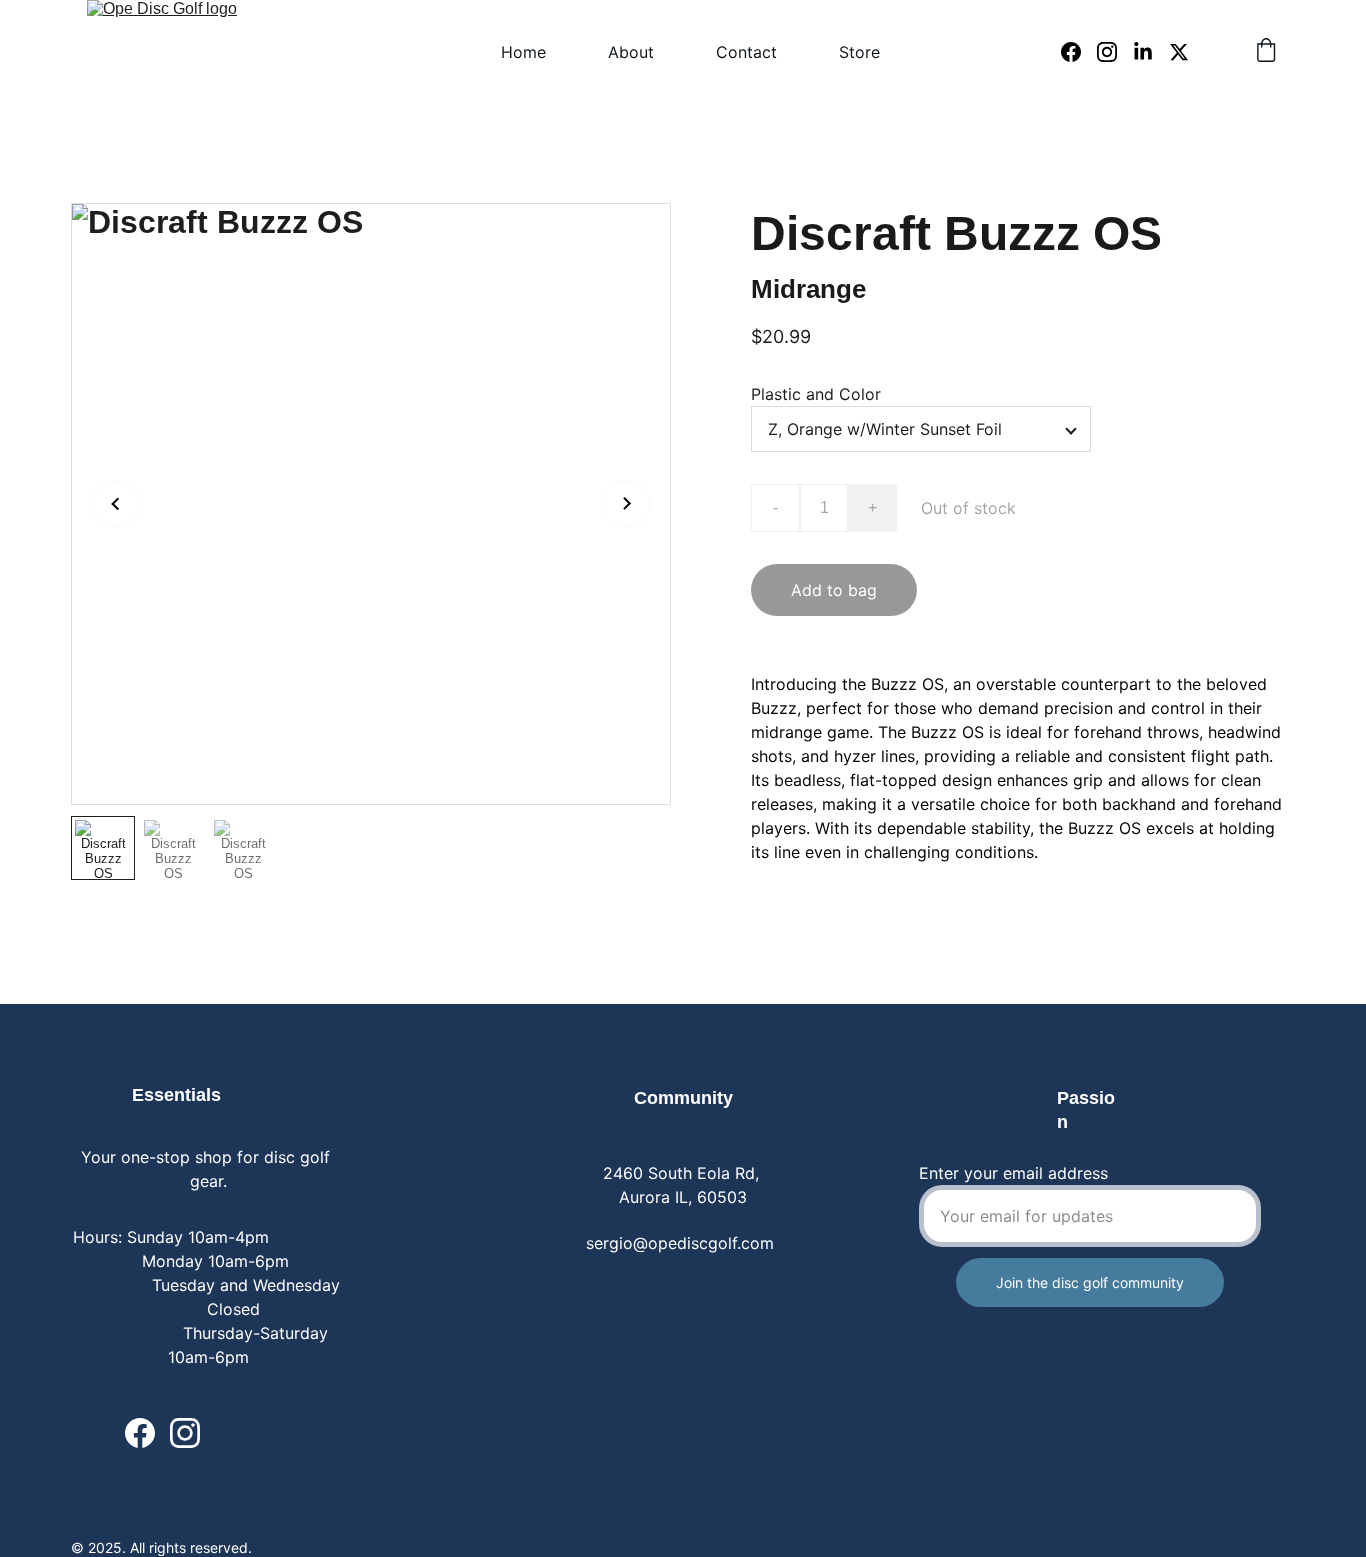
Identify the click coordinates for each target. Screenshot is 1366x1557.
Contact (746, 52)
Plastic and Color (816, 394)
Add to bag (834, 590)
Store (859, 52)
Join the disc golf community (1090, 1282)
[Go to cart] (1266, 52)
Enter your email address (1013, 1173)
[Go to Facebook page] (1079, 52)
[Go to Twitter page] (1179, 52)
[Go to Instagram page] (1115, 52)
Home (523, 52)
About (631, 52)
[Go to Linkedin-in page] (1151, 52)
